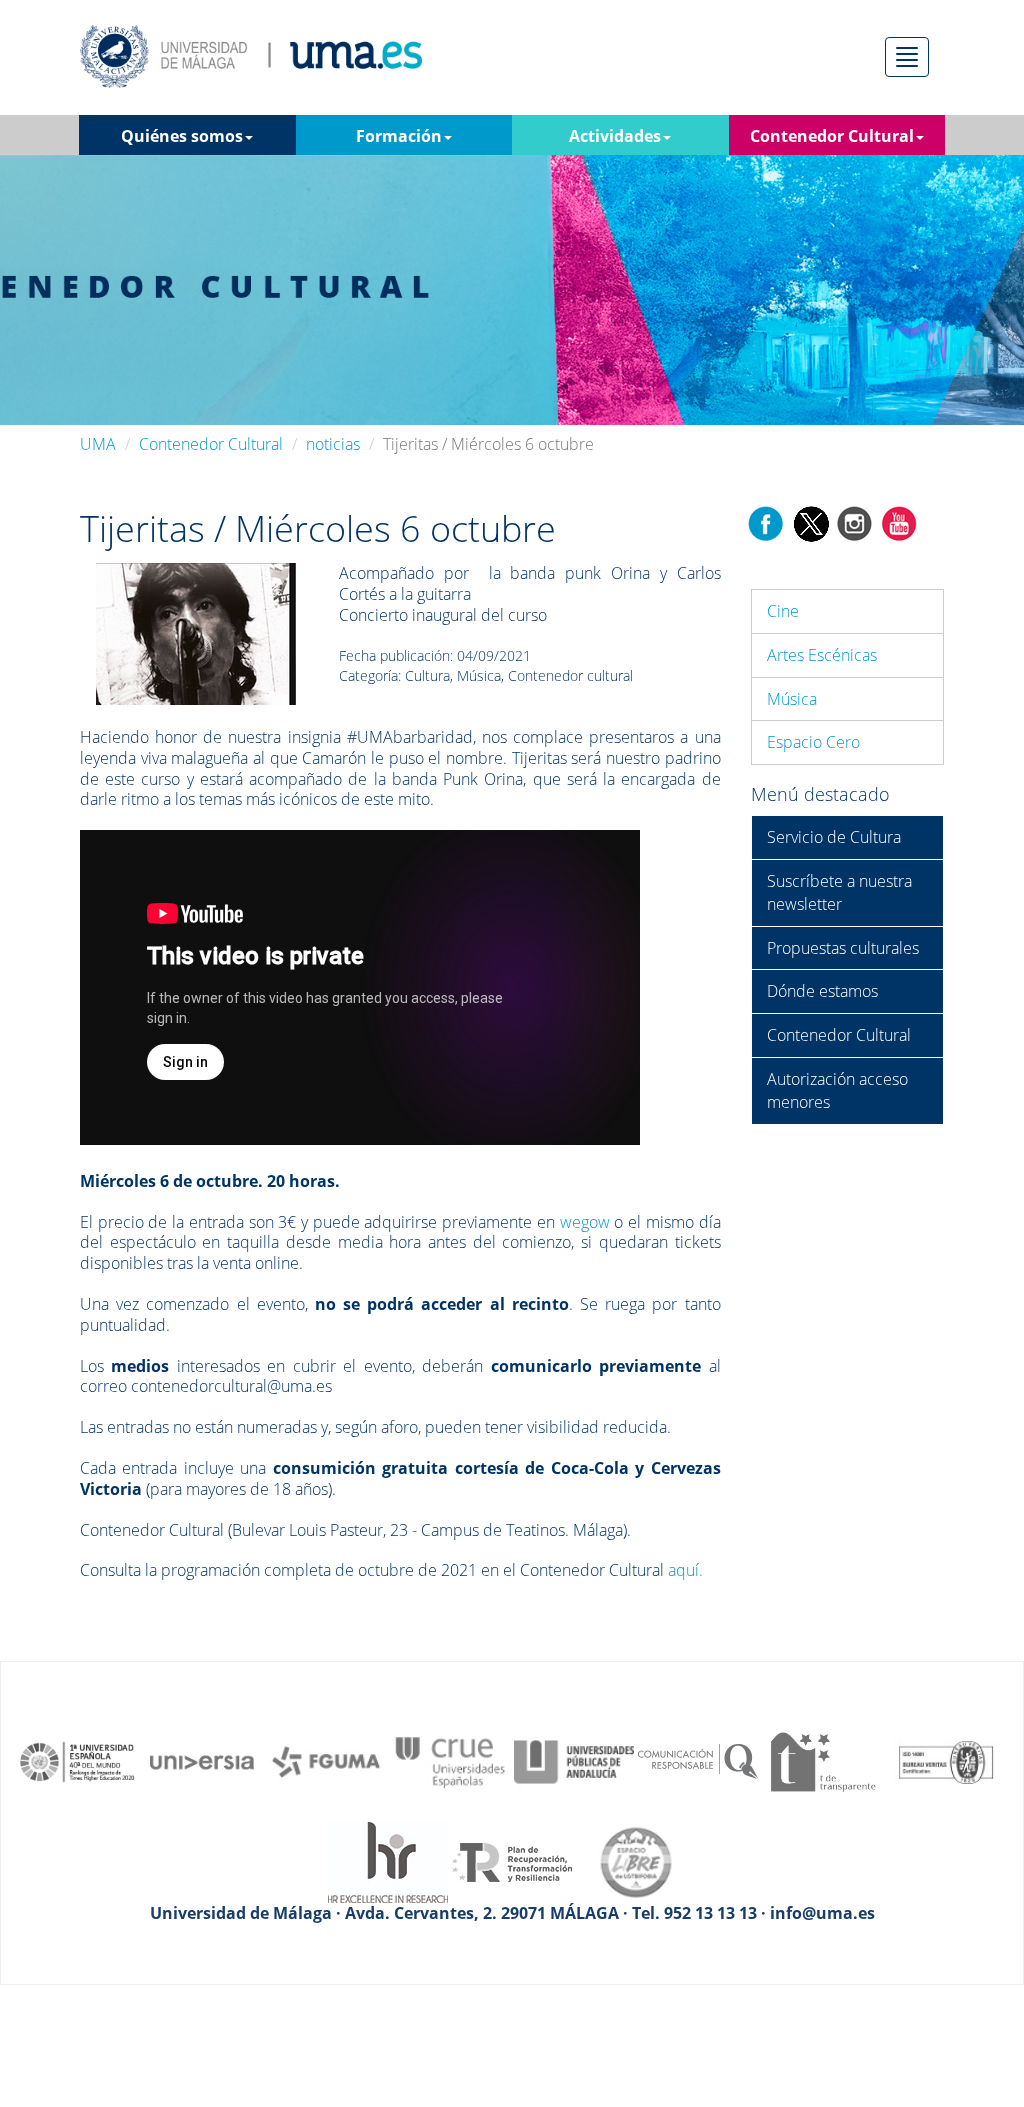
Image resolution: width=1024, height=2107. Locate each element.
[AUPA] (574, 1761)
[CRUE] (450, 1761)
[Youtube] (899, 522)
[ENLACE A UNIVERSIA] (202, 1761)
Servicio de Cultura (834, 837)
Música (792, 699)
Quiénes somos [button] (182, 136)
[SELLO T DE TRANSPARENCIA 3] (822, 1761)
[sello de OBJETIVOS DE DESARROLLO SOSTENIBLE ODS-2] (78, 1761)
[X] (810, 522)
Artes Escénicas (822, 655)
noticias (333, 444)
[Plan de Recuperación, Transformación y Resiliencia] (512, 1861)
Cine (783, 611)
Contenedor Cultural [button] (832, 136)
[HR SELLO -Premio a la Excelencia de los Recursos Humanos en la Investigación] (388, 1861)
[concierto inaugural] (196, 633)
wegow (585, 1222)
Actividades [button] (615, 136)
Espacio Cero (813, 742)
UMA (98, 444)
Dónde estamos (822, 991)
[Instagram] (855, 522)
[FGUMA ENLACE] (326, 1761)
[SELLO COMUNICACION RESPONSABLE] (698, 1761)
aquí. (687, 1570)
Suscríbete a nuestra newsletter (839, 892)
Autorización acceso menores (837, 1090)
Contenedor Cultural (211, 444)
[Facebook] (766, 522)
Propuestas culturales (843, 948)
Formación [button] (399, 136)
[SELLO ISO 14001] (946, 1761)
